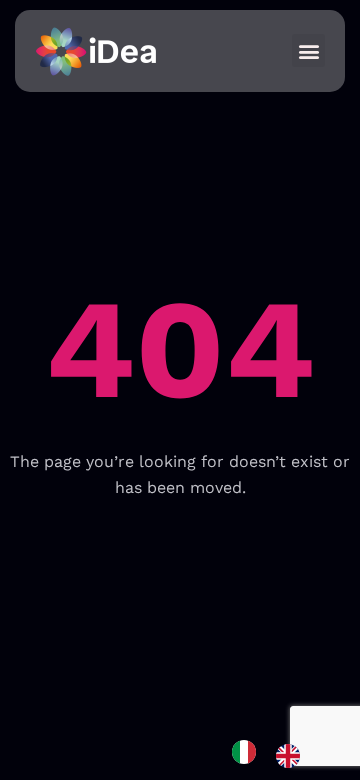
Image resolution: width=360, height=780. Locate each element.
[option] (293, 756)
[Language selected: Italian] (276, 755)
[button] (308, 50)
